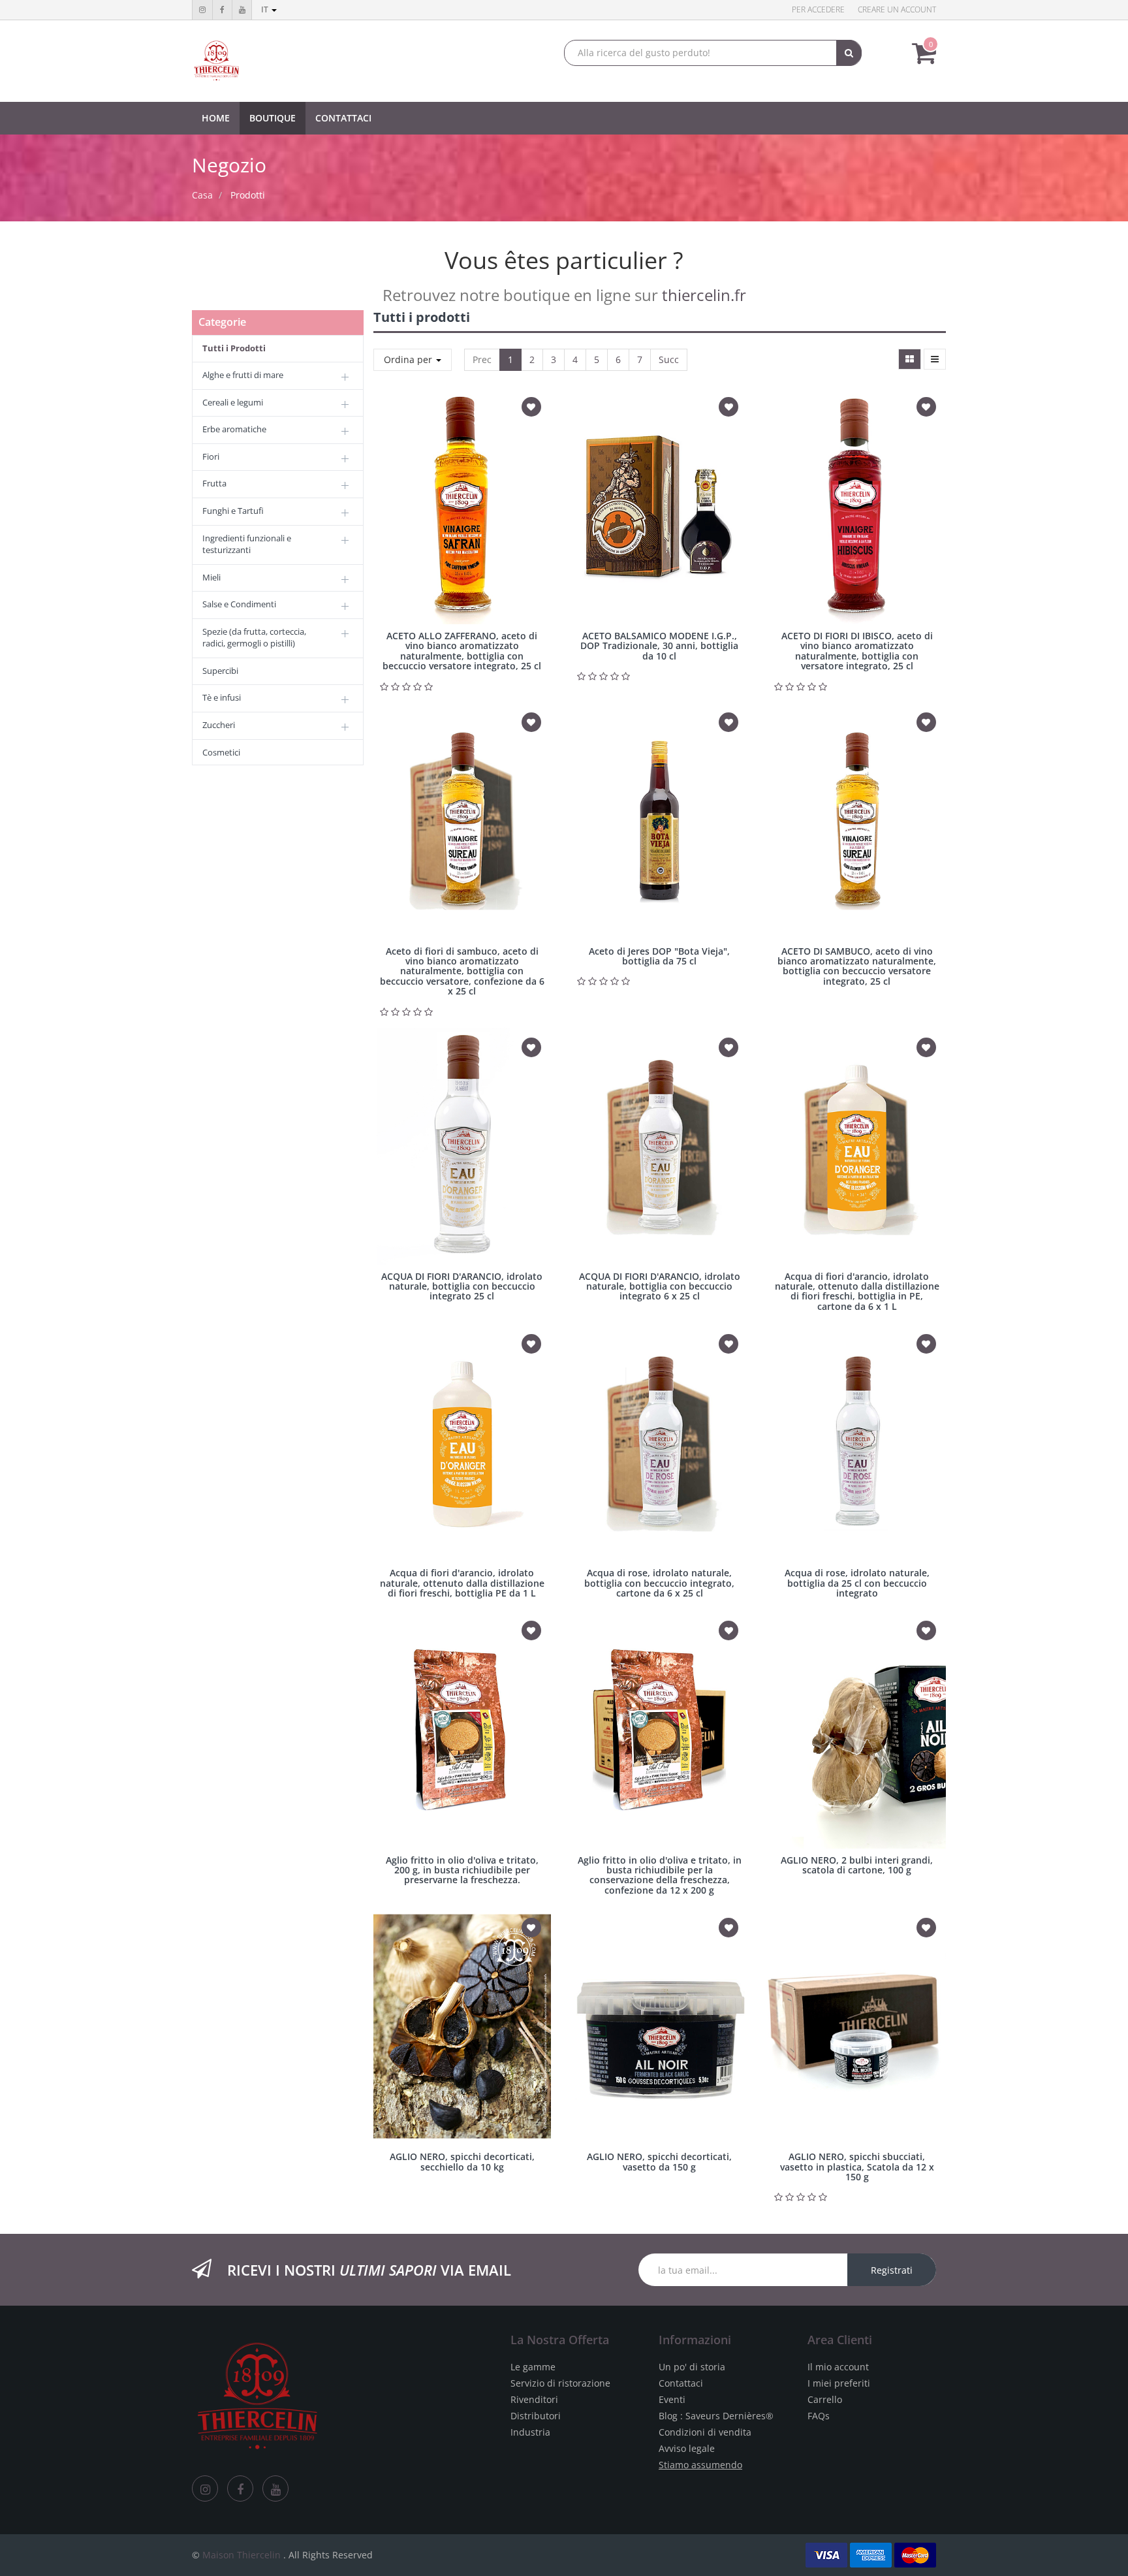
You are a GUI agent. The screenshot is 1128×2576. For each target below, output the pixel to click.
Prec (482, 359)
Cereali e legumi (233, 402)
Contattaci (681, 2383)
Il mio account (838, 2367)
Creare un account (897, 9)
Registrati (892, 2270)
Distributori (536, 2416)
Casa (202, 195)
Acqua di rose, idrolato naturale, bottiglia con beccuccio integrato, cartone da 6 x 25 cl (659, 1583)
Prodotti (248, 195)
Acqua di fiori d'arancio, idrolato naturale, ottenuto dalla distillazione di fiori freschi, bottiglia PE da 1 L (462, 1583)
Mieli (211, 577)
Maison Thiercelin (242, 2555)
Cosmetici (221, 752)
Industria (530, 2432)
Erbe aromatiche (234, 429)
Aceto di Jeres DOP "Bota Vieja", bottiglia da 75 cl (659, 956)
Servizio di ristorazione (560, 2383)
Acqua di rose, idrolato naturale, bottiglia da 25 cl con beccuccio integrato (857, 1583)
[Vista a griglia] (910, 359)
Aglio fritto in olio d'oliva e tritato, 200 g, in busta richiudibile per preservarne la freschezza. (462, 1870)
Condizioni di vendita (705, 2432)
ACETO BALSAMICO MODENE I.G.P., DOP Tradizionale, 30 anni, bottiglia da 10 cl (659, 646)
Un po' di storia (692, 2367)
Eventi (672, 2399)
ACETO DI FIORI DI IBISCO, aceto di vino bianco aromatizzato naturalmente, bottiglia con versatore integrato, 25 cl (857, 651)
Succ (669, 359)
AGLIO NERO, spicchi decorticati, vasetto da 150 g (659, 2161)
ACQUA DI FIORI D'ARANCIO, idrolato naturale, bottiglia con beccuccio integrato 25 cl (462, 1286)
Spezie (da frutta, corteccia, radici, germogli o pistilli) (254, 638)
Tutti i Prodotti (234, 348)
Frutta (214, 483)
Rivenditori (534, 2399)
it (266, 9)
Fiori (211, 456)
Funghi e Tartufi (233, 511)
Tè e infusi (222, 697)
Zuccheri (219, 725)
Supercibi (220, 671)
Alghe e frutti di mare (243, 375)
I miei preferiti (839, 2383)
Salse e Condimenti (239, 604)
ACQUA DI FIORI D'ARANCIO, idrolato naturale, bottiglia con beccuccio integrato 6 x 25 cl (660, 1286)
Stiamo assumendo (700, 2465)
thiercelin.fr (704, 295)
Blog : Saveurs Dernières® (716, 2416)
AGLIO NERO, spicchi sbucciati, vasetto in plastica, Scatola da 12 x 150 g (857, 2167)
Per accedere (818, 9)
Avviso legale (687, 2448)
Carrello (825, 2399)
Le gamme (533, 2367)
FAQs (819, 2416)
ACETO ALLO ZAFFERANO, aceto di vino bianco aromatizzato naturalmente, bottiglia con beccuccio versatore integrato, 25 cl (462, 651)
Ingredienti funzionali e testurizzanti (247, 544)
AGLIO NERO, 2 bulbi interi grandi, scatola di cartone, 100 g (857, 1865)
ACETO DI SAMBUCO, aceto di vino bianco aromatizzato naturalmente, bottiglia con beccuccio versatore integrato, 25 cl (857, 966)
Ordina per (409, 359)
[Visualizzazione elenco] (935, 359)
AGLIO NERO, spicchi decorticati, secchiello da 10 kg (462, 2161)
